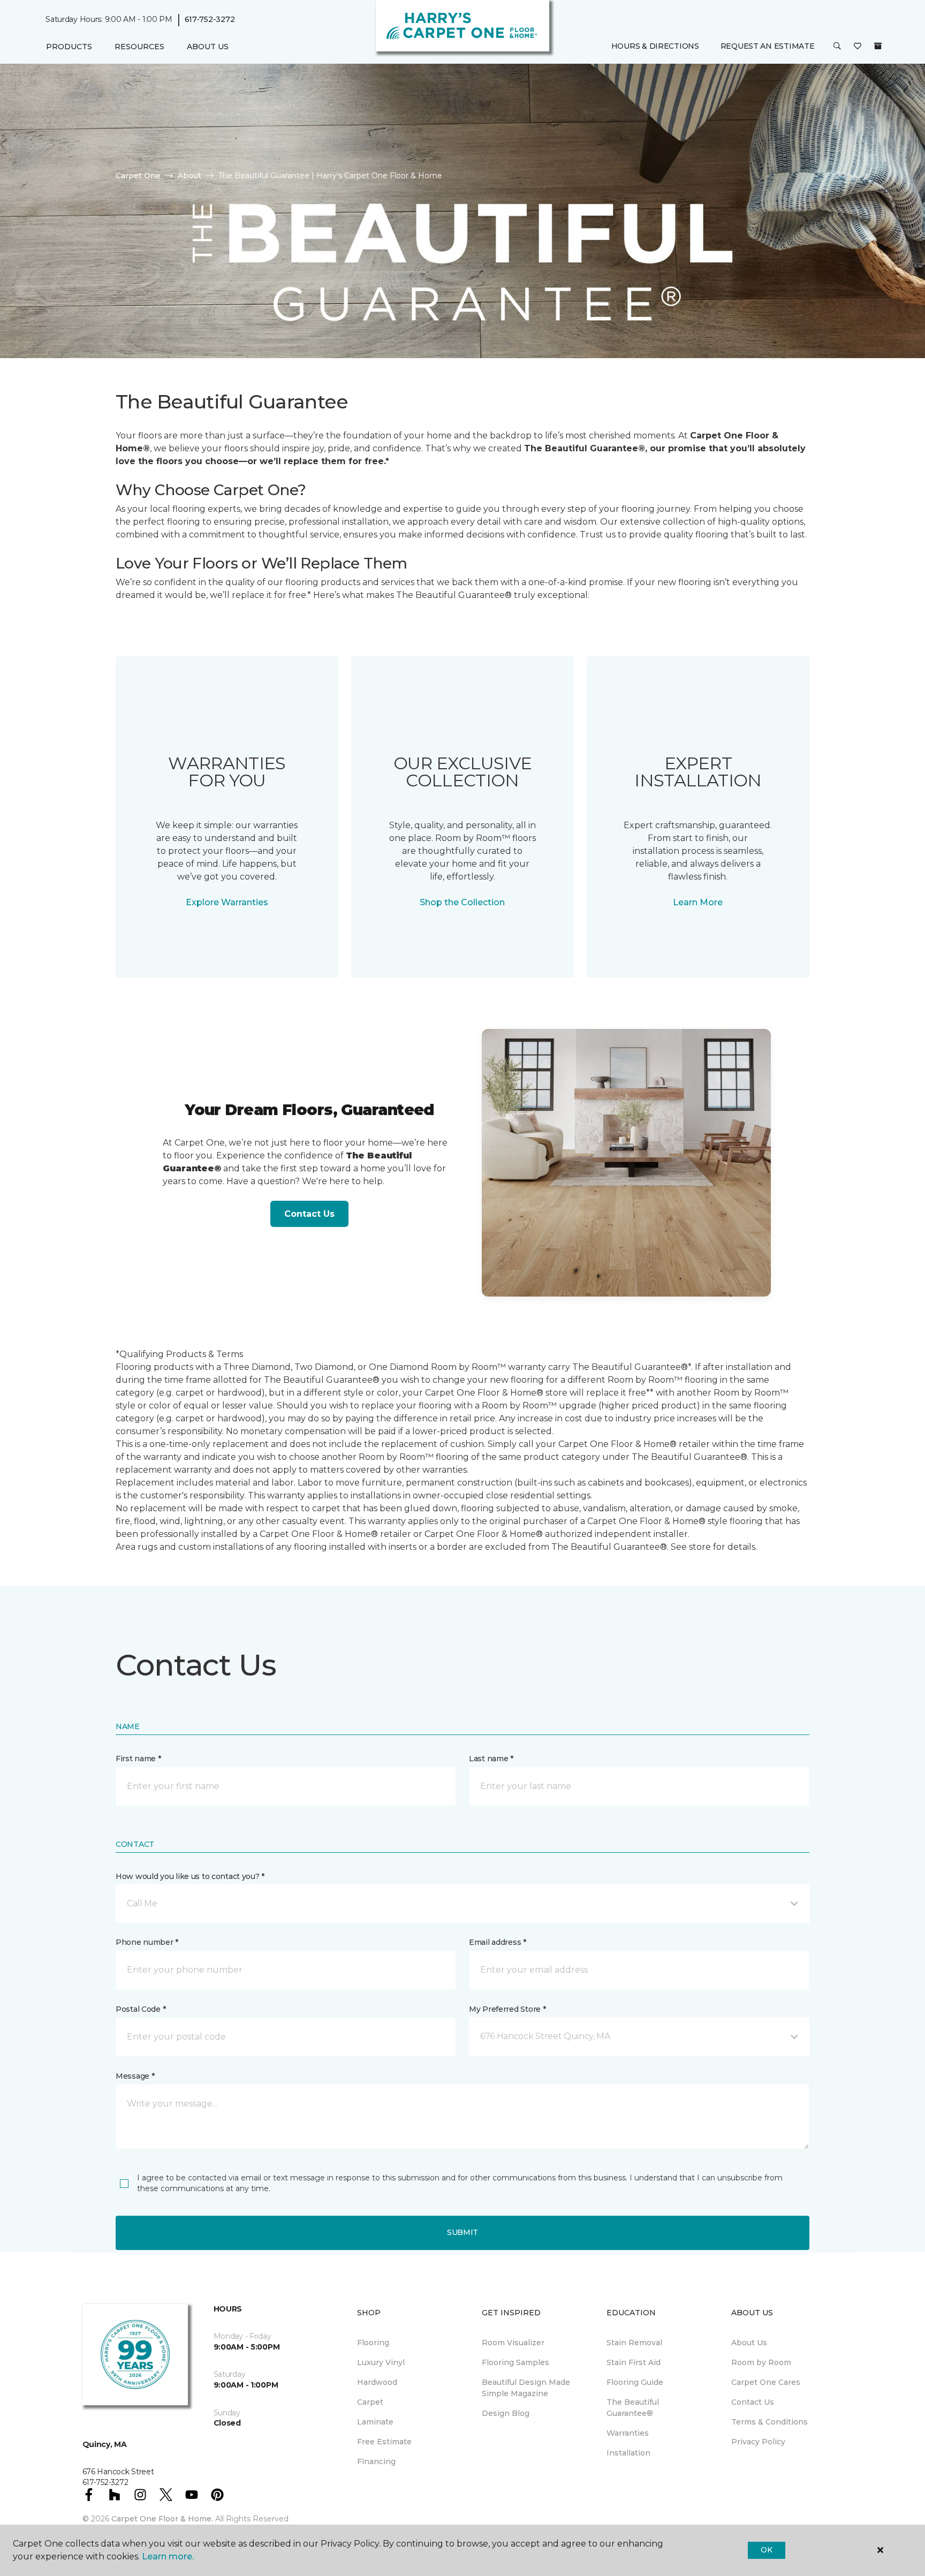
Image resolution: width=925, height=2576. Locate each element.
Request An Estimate (768, 47)
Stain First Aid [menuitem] (634, 2362)
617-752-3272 (210, 19)
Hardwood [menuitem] (377, 2382)
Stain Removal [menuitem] (634, 2343)
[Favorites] (858, 47)
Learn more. (168, 2556)
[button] (837, 47)
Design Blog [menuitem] (506, 2413)
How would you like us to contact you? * (190, 1876)
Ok (766, 2550)
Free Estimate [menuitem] (384, 2442)
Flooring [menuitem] (373, 2343)
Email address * (498, 1942)
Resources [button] (139, 47)
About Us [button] (208, 47)
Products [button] (69, 47)
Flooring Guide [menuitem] (635, 2382)
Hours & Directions (655, 47)
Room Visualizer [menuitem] (513, 2343)
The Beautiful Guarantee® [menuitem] (633, 2408)
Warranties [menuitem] (628, 2433)
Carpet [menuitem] (370, 2402)
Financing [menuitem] (376, 2461)
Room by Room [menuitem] (761, 2362)
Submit (462, 2232)
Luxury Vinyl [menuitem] (381, 2362)
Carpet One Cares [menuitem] (766, 2382)
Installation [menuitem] (628, 2453)
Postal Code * (141, 2009)
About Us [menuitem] (749, 2343)
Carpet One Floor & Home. (162, 2519)
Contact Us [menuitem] (753, 2402)
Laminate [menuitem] (375, 2422)
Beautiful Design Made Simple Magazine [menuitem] (526, 2388)
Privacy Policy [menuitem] (758, 2442)
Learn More (698, 902)
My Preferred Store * (507, 2009)
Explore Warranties (227, 902)
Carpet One (138, 176)
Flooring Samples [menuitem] (515, 2362)
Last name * (491, 1759)
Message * (135, 2076)
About (189, 176)
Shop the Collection (462, 902)
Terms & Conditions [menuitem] (769, 2422)
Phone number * (147, 1942)
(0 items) (878, 47)
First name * (138, 1759)
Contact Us (309, 1214)
